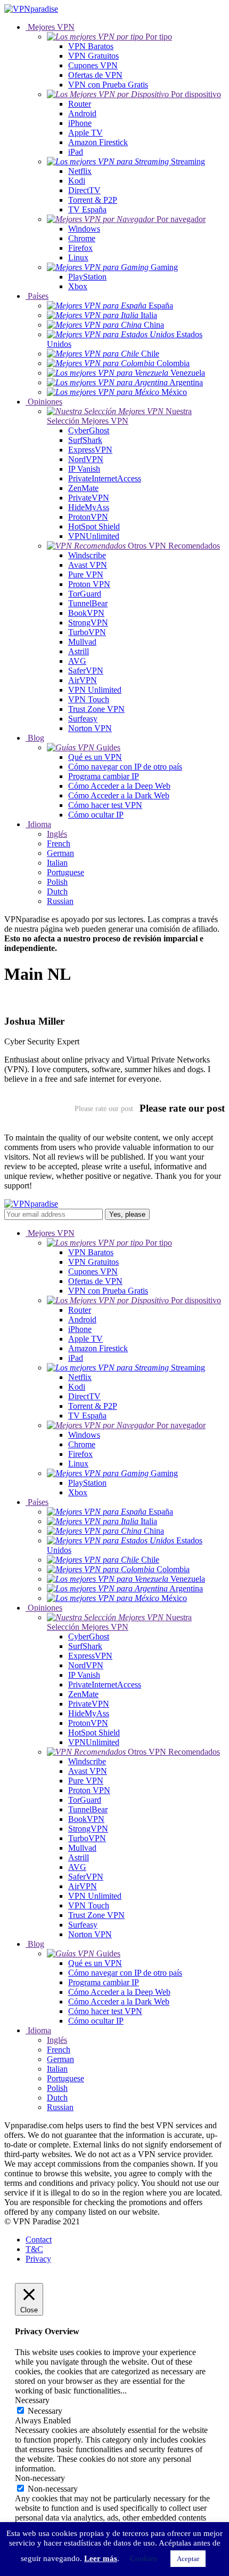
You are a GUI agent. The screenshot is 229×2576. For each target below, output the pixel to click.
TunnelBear (88, 603)
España (160, 306)
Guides (107, 747)
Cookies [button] (144, 2558)
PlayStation (87, 277)
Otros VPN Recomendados (173, 546)
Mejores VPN (50, 27)
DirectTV (84, 190)
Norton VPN (90, 728)
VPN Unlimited (95, 690)
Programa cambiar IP (104, 776)
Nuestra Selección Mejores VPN (119, 416)
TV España (87, 209)
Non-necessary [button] (40, 2478)
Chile (149, 354)
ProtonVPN (88, 517)
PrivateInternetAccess (105, 478)
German (60, 853)
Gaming (163, 267)
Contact (39, 2240)
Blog (35, 738)
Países (37, 296)
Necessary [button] (32, 2400)
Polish (57, 882)
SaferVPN (86, 671)
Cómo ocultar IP (96, 815)
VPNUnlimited (94, 536)
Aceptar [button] (188, 2559)
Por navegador (180, 219)
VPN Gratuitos (93, 56)
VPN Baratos (91, 46)
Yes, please (127, 1214)
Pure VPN (86, 574)
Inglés (57, 834)
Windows (84, 229)
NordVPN (86, 459)
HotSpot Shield (94, 526)
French (59, 843)
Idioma (38, 824)
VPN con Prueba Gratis (108, 85)
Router (80, 104)
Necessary (45, 2411)
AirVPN (83, 680)
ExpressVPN (90, 450)
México (173, 392)
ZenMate (83, 488)
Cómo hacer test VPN (105, 805)
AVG (77, 661)
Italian (57, 863)
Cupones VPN (93, 65)
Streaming (187, 161)
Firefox (80, 248)
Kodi (77, 181)
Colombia (172, 363)
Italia (148, 315)
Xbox (78, 286)
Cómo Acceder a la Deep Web (119, 786)
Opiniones (44, 402)
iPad (76, 152)
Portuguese (66, 872)
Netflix (80, 171)
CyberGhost (89, 430)
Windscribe (87, 555)
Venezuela (187, 373)
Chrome (82, 238)
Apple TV (85, 133)
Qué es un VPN (95, 757)
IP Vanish (84, 469)
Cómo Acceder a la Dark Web (119, 795)
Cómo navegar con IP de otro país (125, 767)
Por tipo (158, 37)
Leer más (101, 2558)
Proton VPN (89, 584)
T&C (34, 2249)
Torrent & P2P (93, 200)
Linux (78, 257)
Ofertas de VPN (95, 75)
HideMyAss (89, 507)
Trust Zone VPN (96, 709)
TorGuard (85, 594)
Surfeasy (83, 719)
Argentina (185, 382)
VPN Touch (89, 699)
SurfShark (85, 440)
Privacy (38, 2259)
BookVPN (86, 613)
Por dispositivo (195, 94)
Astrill (79, 651)
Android (82, 113)
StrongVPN (88, 623)
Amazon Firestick (98, 142)
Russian (60, 901)
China (153, 325)
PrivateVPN (89, 498)
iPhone (80, 123)
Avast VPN (88, 565)
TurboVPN (87, 632)
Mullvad (82, 642)
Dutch (57, 891)
